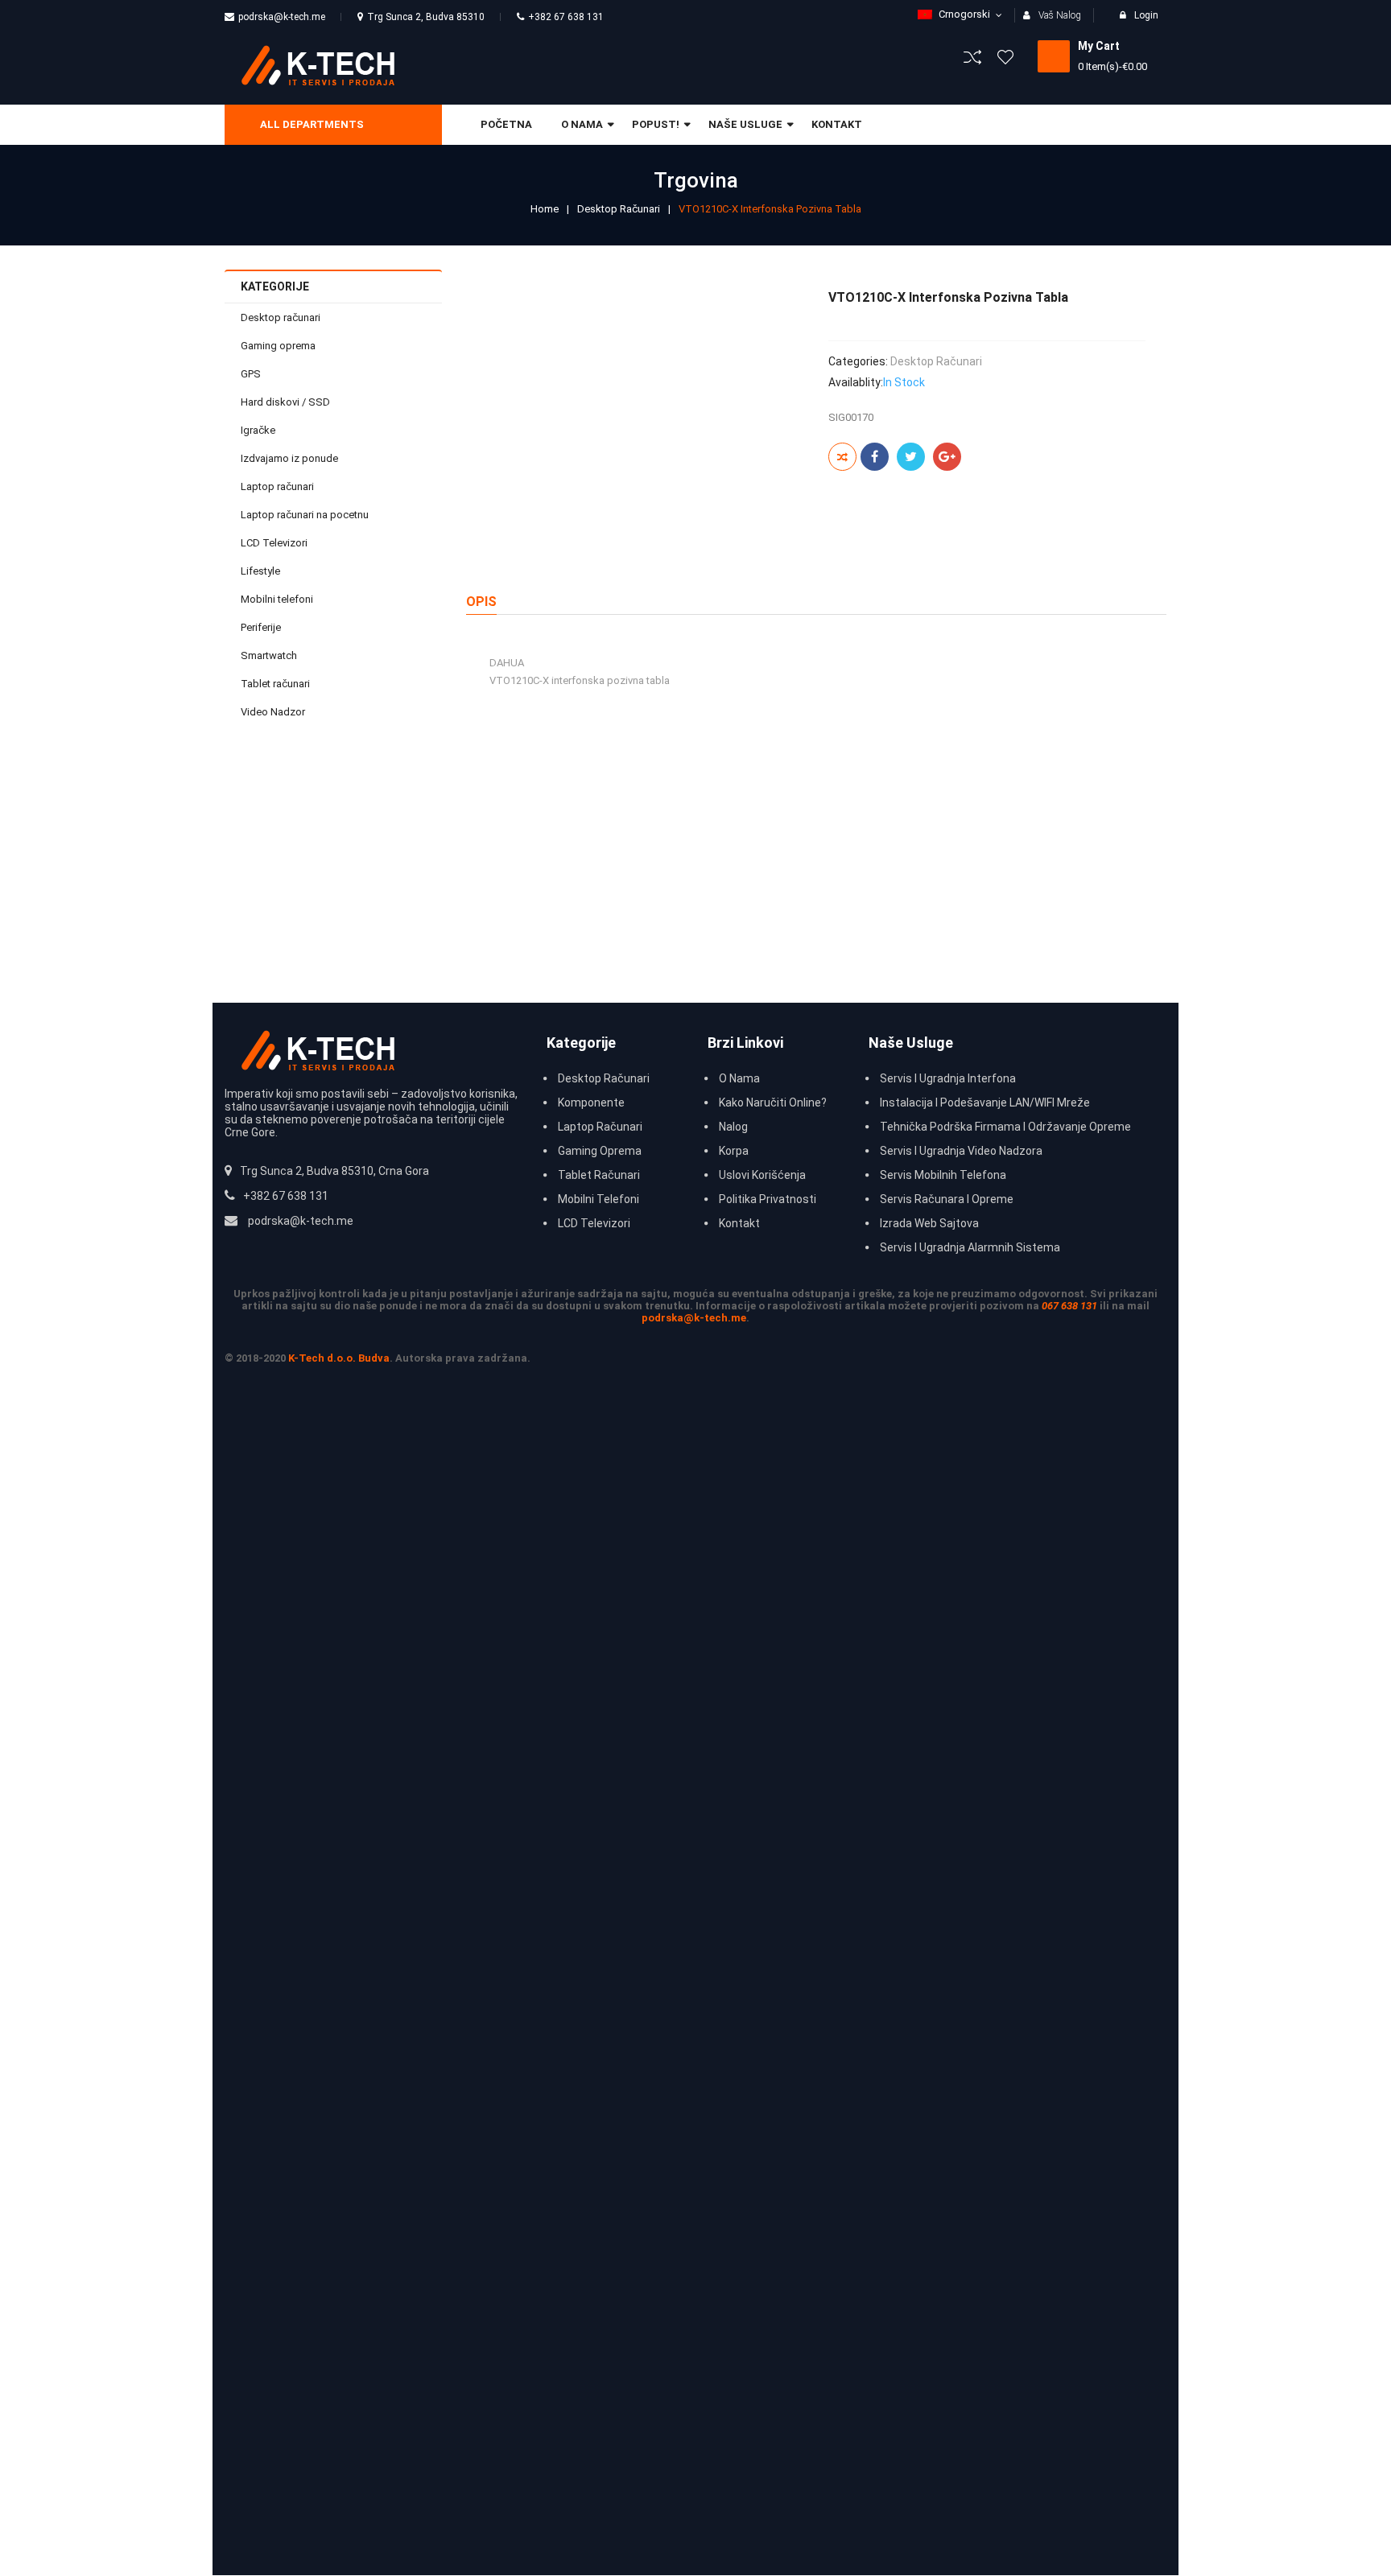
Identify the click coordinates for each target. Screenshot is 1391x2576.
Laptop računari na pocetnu (305, 515)
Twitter (911, 457)
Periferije (261, 627)
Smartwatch (269, 655)
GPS (251, 374)
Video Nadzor (273, 712)
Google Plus (947, 457)
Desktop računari (619, 209)
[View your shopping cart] (1054, 56)
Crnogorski (964, 14)
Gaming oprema (278, 346)
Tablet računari (275, 684)
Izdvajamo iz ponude (289, 458)
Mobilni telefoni (277, 599)
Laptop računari (277, 486)
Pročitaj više (499, 938)
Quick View (529, 863)
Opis (481, 602)
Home (545, 209)
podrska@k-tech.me (282, 17)
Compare (529, 899)
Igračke (258, 430)
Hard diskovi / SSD (285, 402)
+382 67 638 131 (566, 17)
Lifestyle (260, 571)
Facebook (875, 457)
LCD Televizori (274, 543)
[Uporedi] (842, 457)
